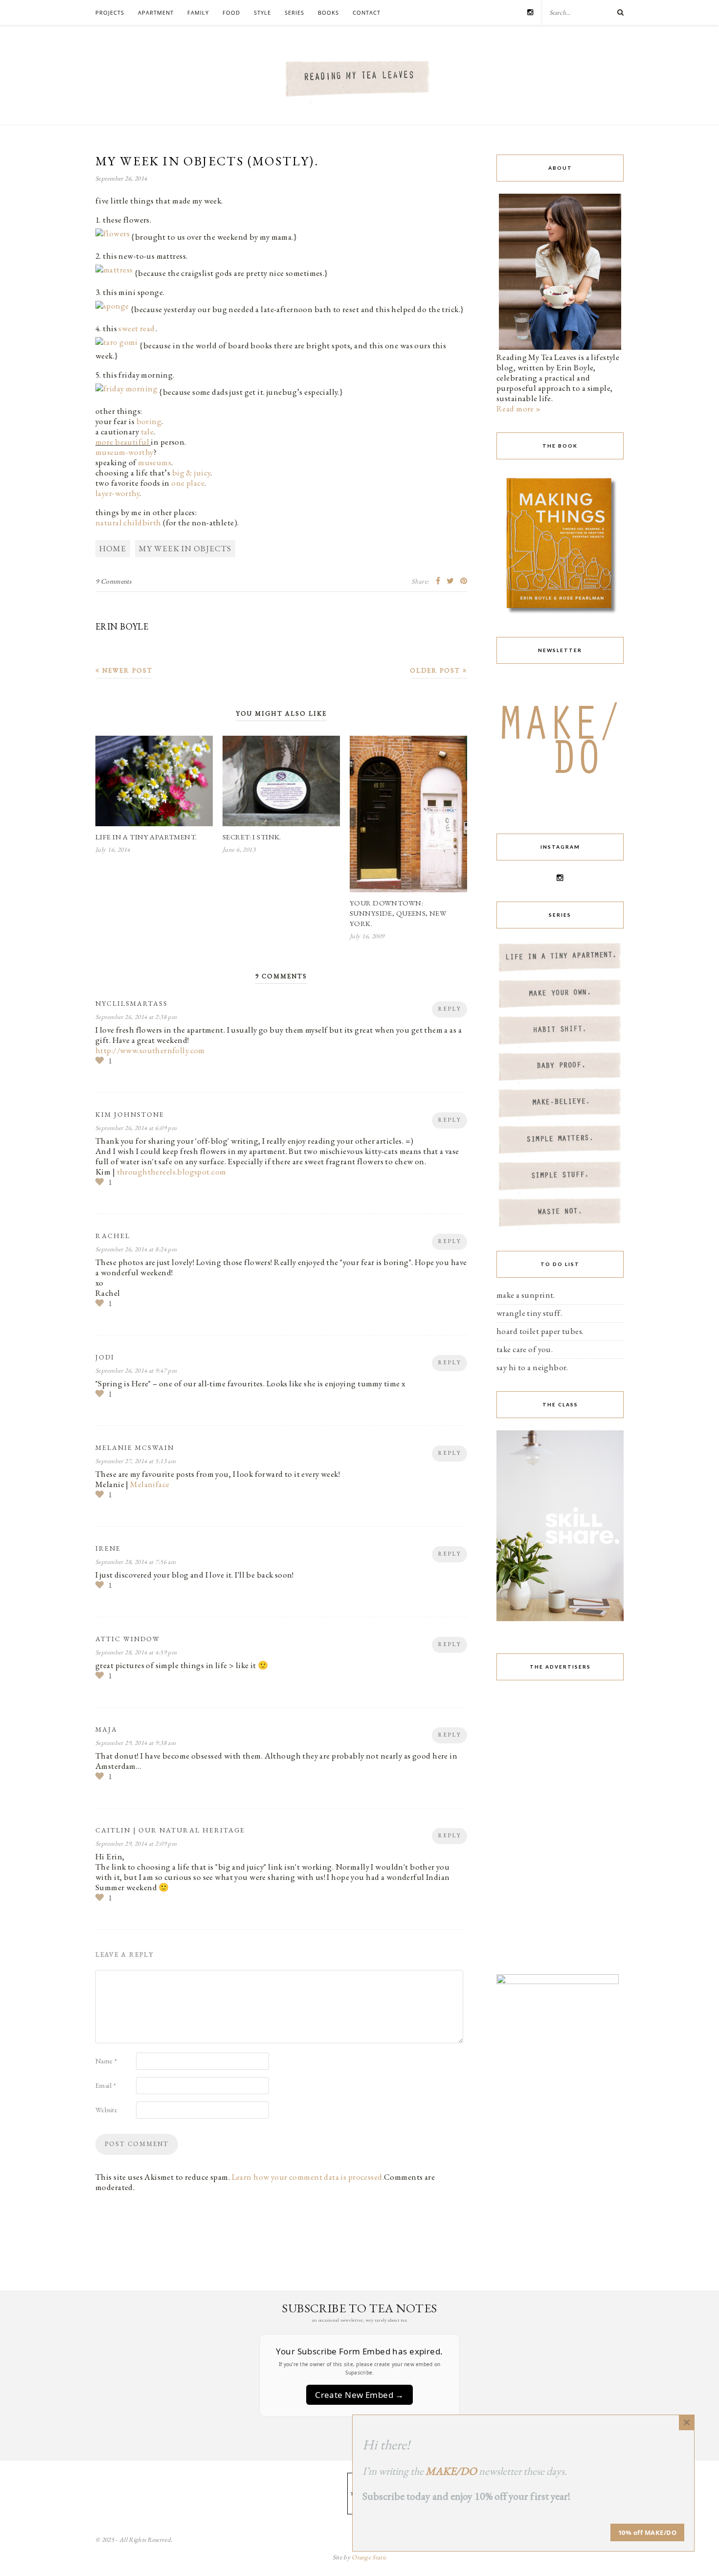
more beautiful (122, 442)
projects (110, 12)
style (262, 12)
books (328, 12)
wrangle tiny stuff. (529, 1313)
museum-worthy (124, 452)
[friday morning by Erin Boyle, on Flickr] (126, 392)
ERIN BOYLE (122, 626)
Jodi (105, 1357)
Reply (449, 1009)
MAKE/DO (451, 2471)
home (113, 548)
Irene (108, 1548)
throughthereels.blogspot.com (172, 1172)
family (198, 12)
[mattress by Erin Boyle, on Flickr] (114, 273)
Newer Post (126, 670)
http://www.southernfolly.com (150, 1050)
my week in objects (185, 548)
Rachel (113, 1236)
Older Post (436, 670)
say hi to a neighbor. (532, 1367)
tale (147, 431)
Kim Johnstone (130, 1114)
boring (149, 421)
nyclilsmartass (132, 1003)
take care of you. (525, 1349)
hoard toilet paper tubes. (540, 1331)
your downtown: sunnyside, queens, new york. (398, 913)
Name (106, 2061)
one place (188, 483)
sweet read (136, 328)
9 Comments (113, 581)
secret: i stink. (252, 837)
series (294, 12)
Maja (106, 1729)
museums (155, 462)
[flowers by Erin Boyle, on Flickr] (112, 237)
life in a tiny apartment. (146, 837)
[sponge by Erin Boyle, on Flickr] (112, 309)
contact (367, 12)
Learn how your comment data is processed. (308, 2177)
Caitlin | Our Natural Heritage (170, 1830)
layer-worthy (117, 493)
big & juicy (191, 473)
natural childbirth (128, 522)
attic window (128, 1639)
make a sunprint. (526, 1295)
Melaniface (150, 1484)
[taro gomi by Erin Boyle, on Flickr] (117, 345)
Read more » (519, 408)
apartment (156, 12)
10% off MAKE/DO (648, 2532)
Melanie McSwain (135, 1447)
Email (106, 2085)
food (231, 12)
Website (106, 2110)
